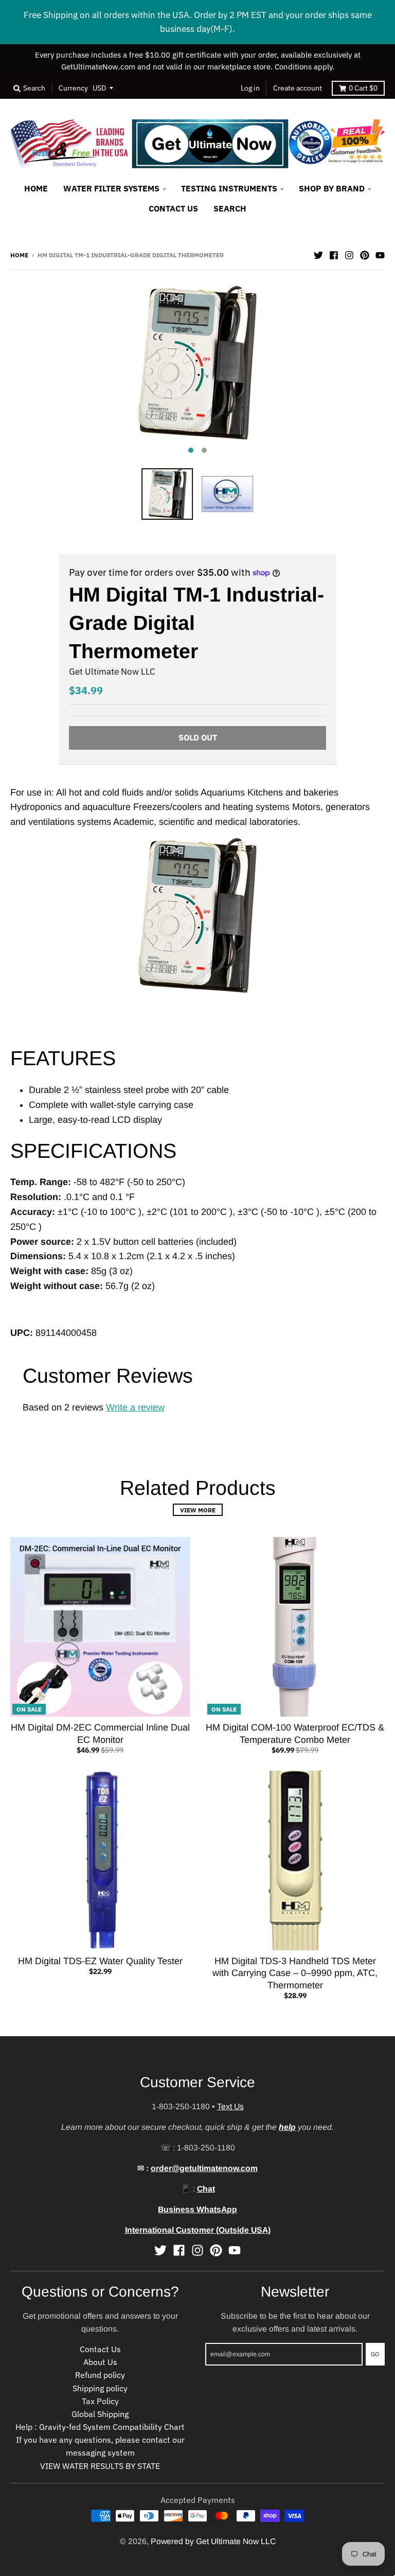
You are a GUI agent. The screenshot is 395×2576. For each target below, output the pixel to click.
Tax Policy (100, 2401)
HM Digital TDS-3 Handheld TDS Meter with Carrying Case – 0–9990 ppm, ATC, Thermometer (295, 1973)
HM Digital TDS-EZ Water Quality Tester (100, 1961)
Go (375, 2354)
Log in (250, 88)
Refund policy (100, 2375)
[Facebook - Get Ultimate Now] (334, 254)
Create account (298, 88)
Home (19, 255)
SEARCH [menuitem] (230, 208)
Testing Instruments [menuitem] (229, 188)
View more (198, 1510)
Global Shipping (100, 2414)
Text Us (230, 2106)
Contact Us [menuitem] (173, 208)
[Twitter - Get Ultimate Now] (318, 254)
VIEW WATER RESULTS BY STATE (100, 2466)
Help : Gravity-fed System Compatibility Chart (100, 2427)
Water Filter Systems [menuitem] (111, 188)
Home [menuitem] (36, 188)
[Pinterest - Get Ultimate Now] (365, 254)
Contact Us (100, 2349)
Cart (363, 88)
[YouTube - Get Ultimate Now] (380, 254)
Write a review (135, 1407)
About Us (100, 2362)
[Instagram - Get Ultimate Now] (349, 254)
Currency (73, 88)
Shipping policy (100, 2388)
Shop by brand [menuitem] (332, 188)
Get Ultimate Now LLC (112, 672)
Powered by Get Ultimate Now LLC (213, 2541)
